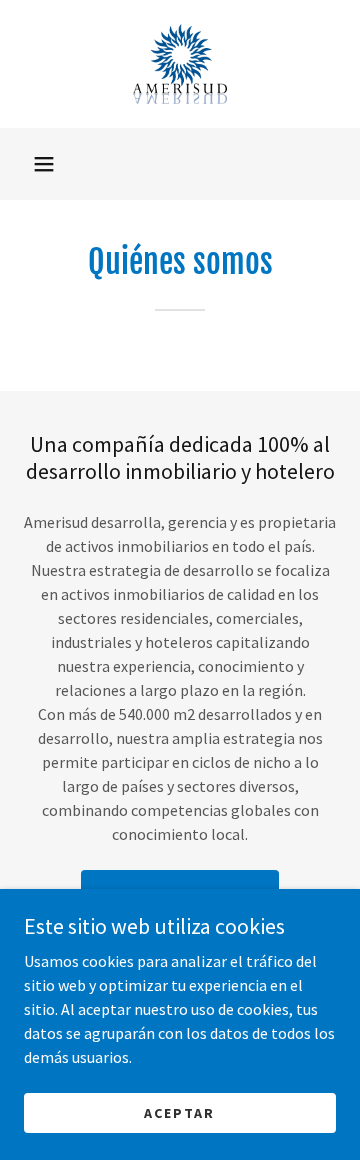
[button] (44, 164)
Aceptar (179, 1112)
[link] (180, 64)
